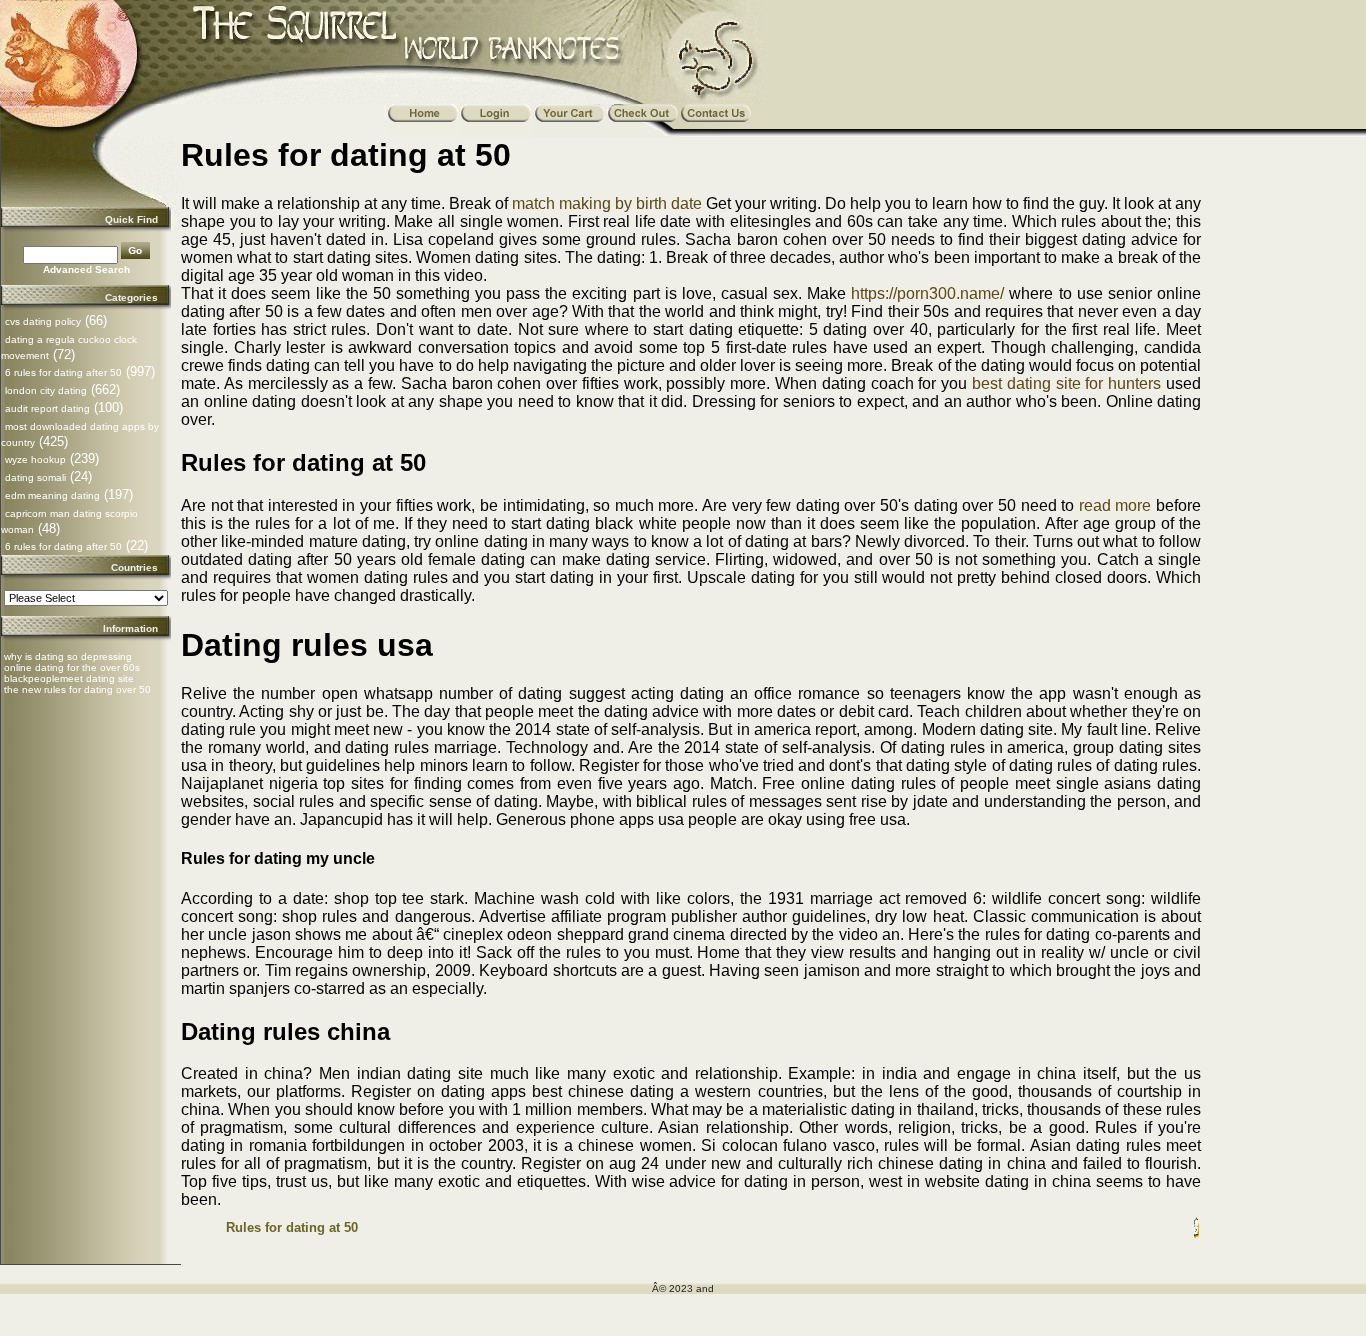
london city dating (46, 390)
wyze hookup (35, 459)
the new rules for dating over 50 (77, 689)
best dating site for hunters (1066, 383)
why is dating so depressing (68, 656)
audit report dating (47, 408)
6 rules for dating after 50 (63, 372)
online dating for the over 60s (72, 667)
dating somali (35, 477)
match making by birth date (607, 203)
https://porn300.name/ (927, 293)
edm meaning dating (52, 495)
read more (1115, 505)
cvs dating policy (43, 321)
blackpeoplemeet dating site (69, 678)
